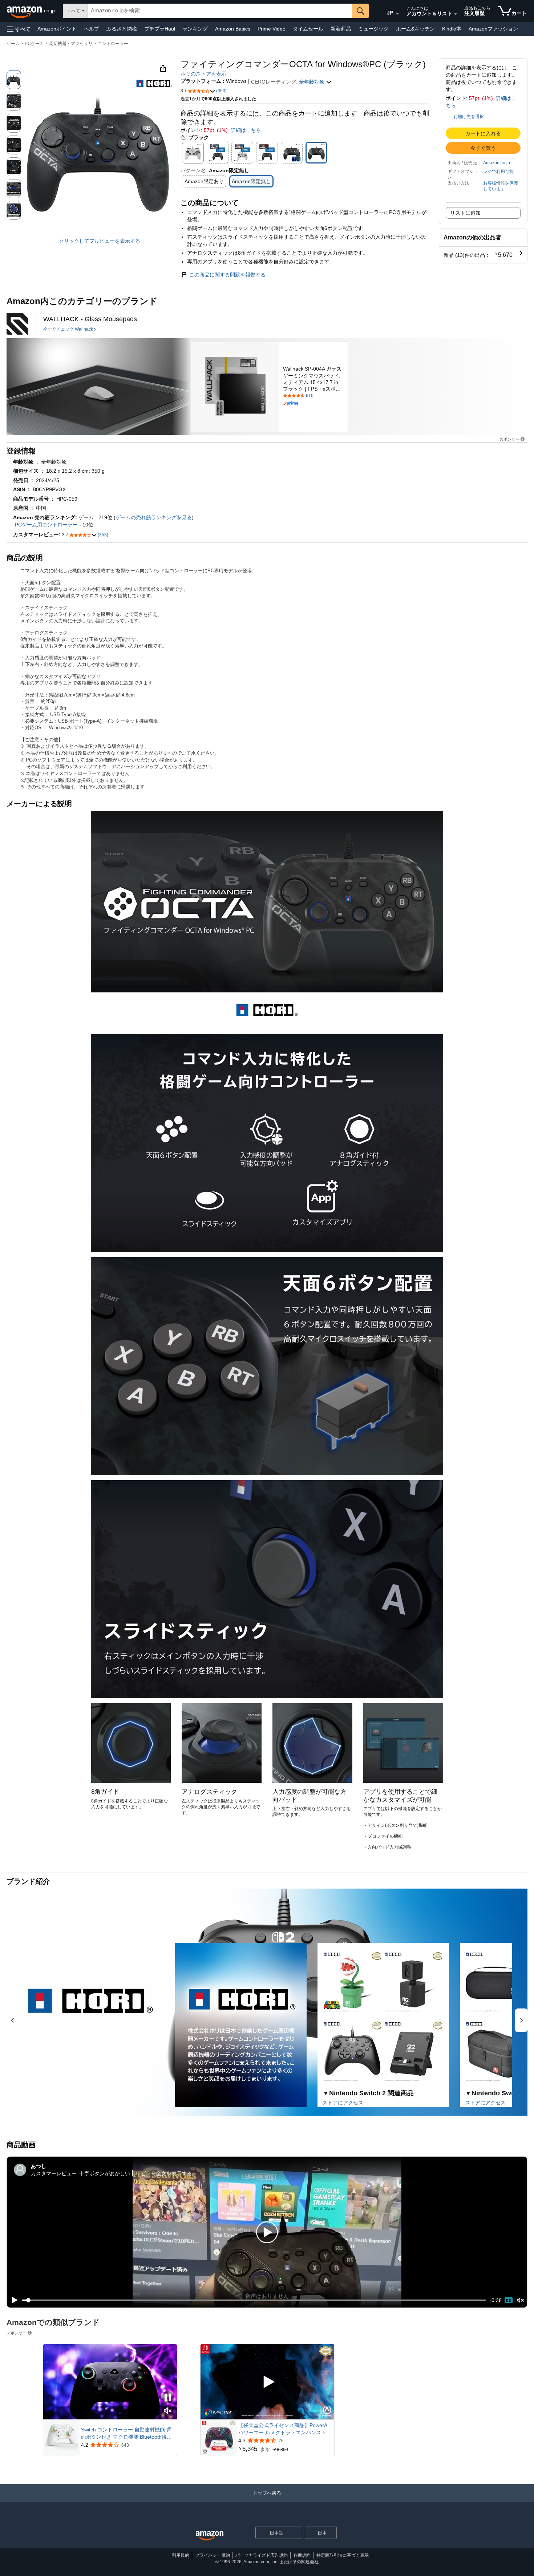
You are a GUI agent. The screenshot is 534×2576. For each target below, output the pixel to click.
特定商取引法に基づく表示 (343, 2555)
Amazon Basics (233, 29)
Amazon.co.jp (497, 163)
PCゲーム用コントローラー (46, 525)
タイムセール (308, 29)
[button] (19, 29)
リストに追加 (465, 213)
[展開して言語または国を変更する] (397, 14)
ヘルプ (92, 29)
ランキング (195, 29)
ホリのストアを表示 (203, 74)
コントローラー (113, 44)
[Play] (13, 2300)
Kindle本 (452, 29)
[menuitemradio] (509, 2300)
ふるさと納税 (122, 29)
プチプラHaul (160, 29)
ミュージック (373, 29)
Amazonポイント (57, 29)
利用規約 (181, 2555)
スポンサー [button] (509, 439)
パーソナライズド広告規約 (262, 2555)
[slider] (254, 2300)
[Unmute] (521, 2300)
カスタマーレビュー (54, 2173)
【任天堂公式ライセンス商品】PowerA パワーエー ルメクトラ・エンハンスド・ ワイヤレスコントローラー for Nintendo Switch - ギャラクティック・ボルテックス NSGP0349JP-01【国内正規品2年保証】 (285, 2429)
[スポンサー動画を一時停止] (168, 2398)
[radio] (14, 80)
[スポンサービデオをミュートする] (168, 2411)
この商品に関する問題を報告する (227, 275)
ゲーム (13, 44)
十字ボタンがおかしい (105, 2173)
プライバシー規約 (213, 2555)
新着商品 (341, 29)
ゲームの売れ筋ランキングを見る (154, 517)
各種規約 (302, 2555)
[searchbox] (220, 11)
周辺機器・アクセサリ (71, 44)
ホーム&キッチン (415, 29)
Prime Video (272, 29)
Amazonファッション (493, 29)
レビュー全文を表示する (164, 2173)
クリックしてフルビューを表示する (100, 241)
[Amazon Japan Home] (210, 2536)
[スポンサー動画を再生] (267, 2382)
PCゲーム (34, 44)
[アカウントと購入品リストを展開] (456, 14)
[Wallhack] (17, 324)
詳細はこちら (246, 130)
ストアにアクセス (343, 2103)
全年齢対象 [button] (312, 82)
